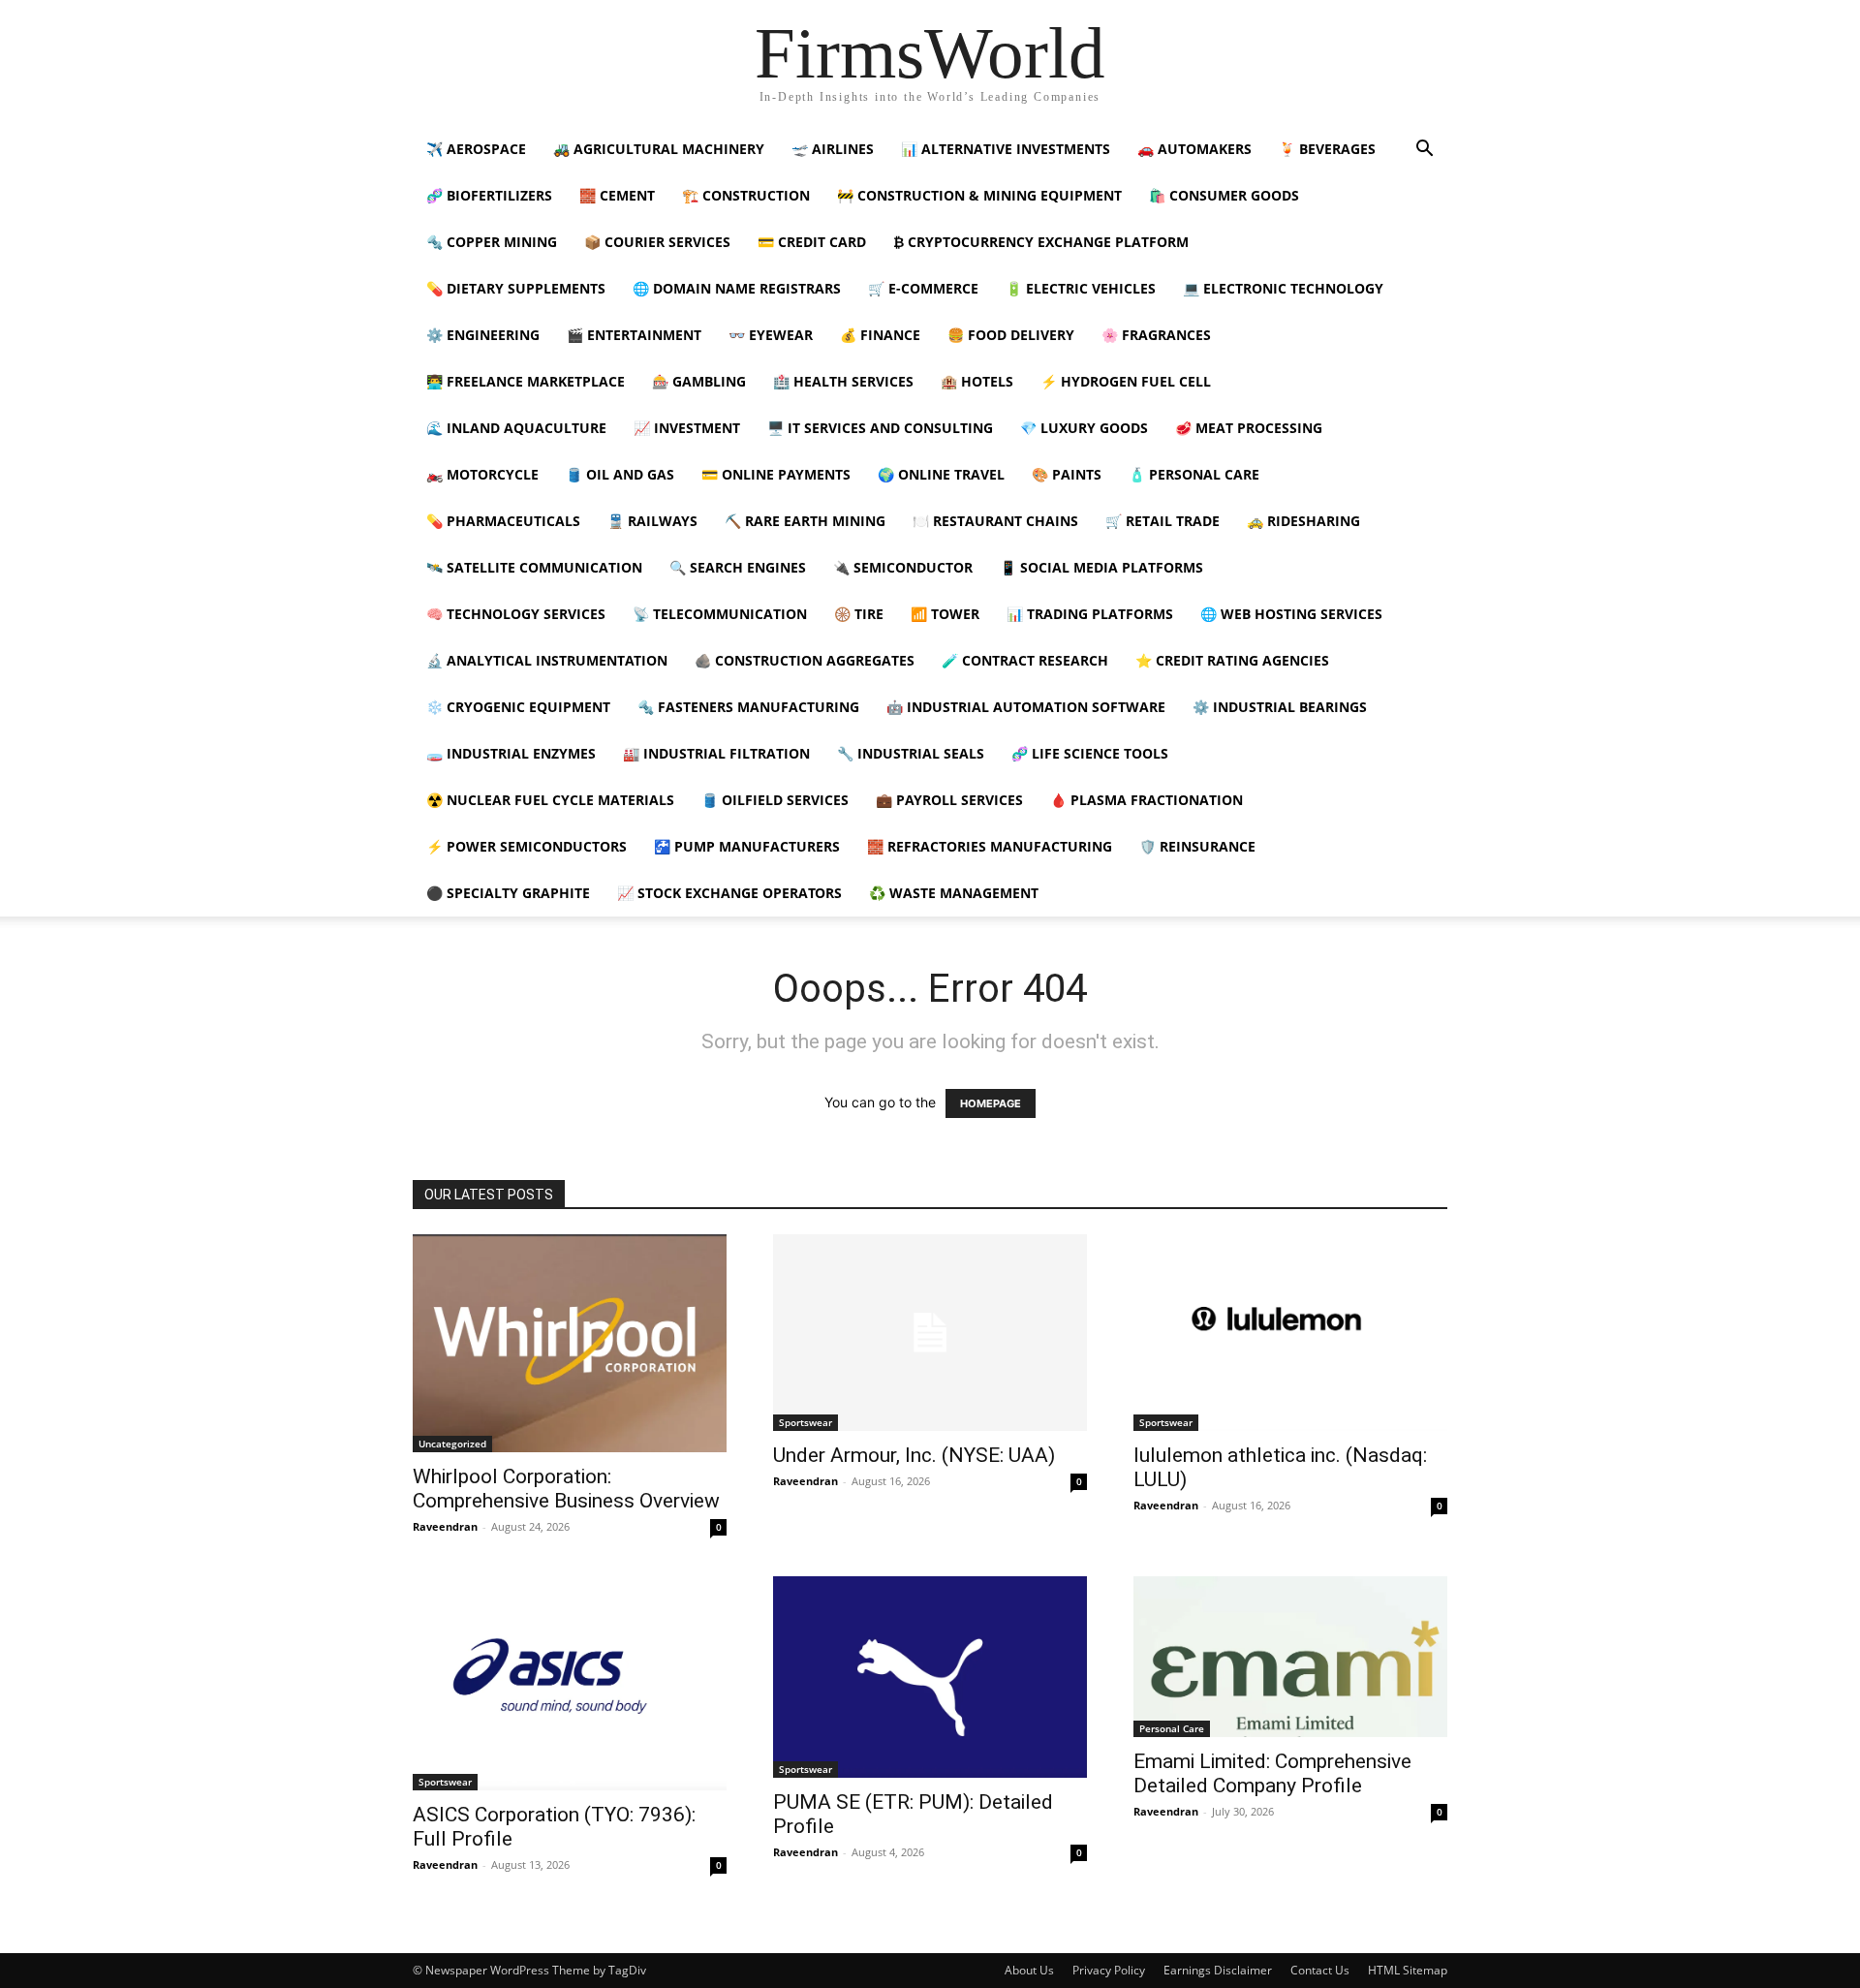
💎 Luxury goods (1084, 428)
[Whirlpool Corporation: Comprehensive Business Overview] (570, 1343)
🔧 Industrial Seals (911, 753)
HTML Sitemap (1408, 1970)
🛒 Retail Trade (1162, 521)
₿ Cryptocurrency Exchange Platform (1041, 242)
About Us (1029, 1970)
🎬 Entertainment (634, 335)
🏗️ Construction (746, 195)
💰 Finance (880, 335)
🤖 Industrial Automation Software (1026, 707)
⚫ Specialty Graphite (508, 893)
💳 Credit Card (812, 242)
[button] (1424, 151)
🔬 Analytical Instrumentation (547, 660)
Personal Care (1172, 1728)
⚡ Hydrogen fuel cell (1126, 381)
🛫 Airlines (833, 149)
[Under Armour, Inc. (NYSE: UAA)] (930, 1333)
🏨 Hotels (977, 381)
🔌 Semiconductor (903, 567)
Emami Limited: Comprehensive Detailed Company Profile (1272, 1773)
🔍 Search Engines (738, 567)
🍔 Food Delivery (1011, 335)
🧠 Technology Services (516, 614)
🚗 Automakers (1194, 149)
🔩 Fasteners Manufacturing (748, 707)
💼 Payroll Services (949, 800)
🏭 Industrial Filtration (716, 753)
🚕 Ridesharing (1303, 521)
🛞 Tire (859, 614)
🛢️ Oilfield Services (775, 800)
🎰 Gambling (699, 381)
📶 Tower (945, 614)
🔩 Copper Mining (492, 242)
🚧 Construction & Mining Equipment (979, 195)
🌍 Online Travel (941, 474)
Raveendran (445, 1526)
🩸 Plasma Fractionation (1147, 800)
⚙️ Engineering (483, 335)
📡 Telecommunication (720, 614)
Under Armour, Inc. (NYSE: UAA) (914, 1455)
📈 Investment (687, 428)
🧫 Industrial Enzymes (511, 753)
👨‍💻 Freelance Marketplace (526, 381)
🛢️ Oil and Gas (620, 474)
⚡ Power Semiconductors (527, 846)
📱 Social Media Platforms (1101, 567)
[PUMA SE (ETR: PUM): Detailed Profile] (930, 1677)
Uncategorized (452, 1444)
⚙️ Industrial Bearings (1280, 707)
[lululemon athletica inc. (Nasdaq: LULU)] (1290, 1333)
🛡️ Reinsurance (1197, 846)
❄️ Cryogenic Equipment (518, 707)
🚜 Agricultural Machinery (659, 149)
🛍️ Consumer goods (1224, 195)
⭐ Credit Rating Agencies (1232, 660)
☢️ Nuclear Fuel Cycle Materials (550, 800)
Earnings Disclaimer (1218, 1970)
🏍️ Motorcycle (482, 474)
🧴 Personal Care (1194, 474)
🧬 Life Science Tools (1090, 753)
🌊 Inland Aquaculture (516, 428)
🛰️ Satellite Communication (534, 567)
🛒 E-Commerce (923, 288)
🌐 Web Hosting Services (1291, 614)
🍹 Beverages (1327, 149)
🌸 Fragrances (1156, 335)
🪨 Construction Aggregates (805, 660)
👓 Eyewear (771, 335)
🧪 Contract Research (1025, 660)
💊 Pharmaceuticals (503, 521)
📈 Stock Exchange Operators (729, 893)
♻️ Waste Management (954, 893)
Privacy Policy (1109, 1970)
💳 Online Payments (776, 474)
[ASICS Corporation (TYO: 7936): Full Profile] (570, 1683)
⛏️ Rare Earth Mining (805, 521)
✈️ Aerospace (476, 149)
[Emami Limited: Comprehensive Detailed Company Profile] (1290, 1657)
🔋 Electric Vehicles (1081, 288)
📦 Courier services (657, 242)
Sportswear (806, 1422)
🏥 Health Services (843, 381)
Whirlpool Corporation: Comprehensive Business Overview (566, 1489)
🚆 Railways (652, 521)
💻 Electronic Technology (1283, 288)
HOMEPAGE (991, 1103)
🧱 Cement (617, 195)
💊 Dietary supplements (516, 288)
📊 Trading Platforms (1090, 614)
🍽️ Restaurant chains (995, 521)
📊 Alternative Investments (1006, 149)
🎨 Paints (1067, 474)
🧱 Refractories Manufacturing (990, 846)
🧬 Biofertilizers (489, 195)
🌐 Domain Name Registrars (737, 288)
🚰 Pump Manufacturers (747, 846)
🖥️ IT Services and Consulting (880, 428)
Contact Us (1320, 1970)
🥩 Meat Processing (1249, 428)
